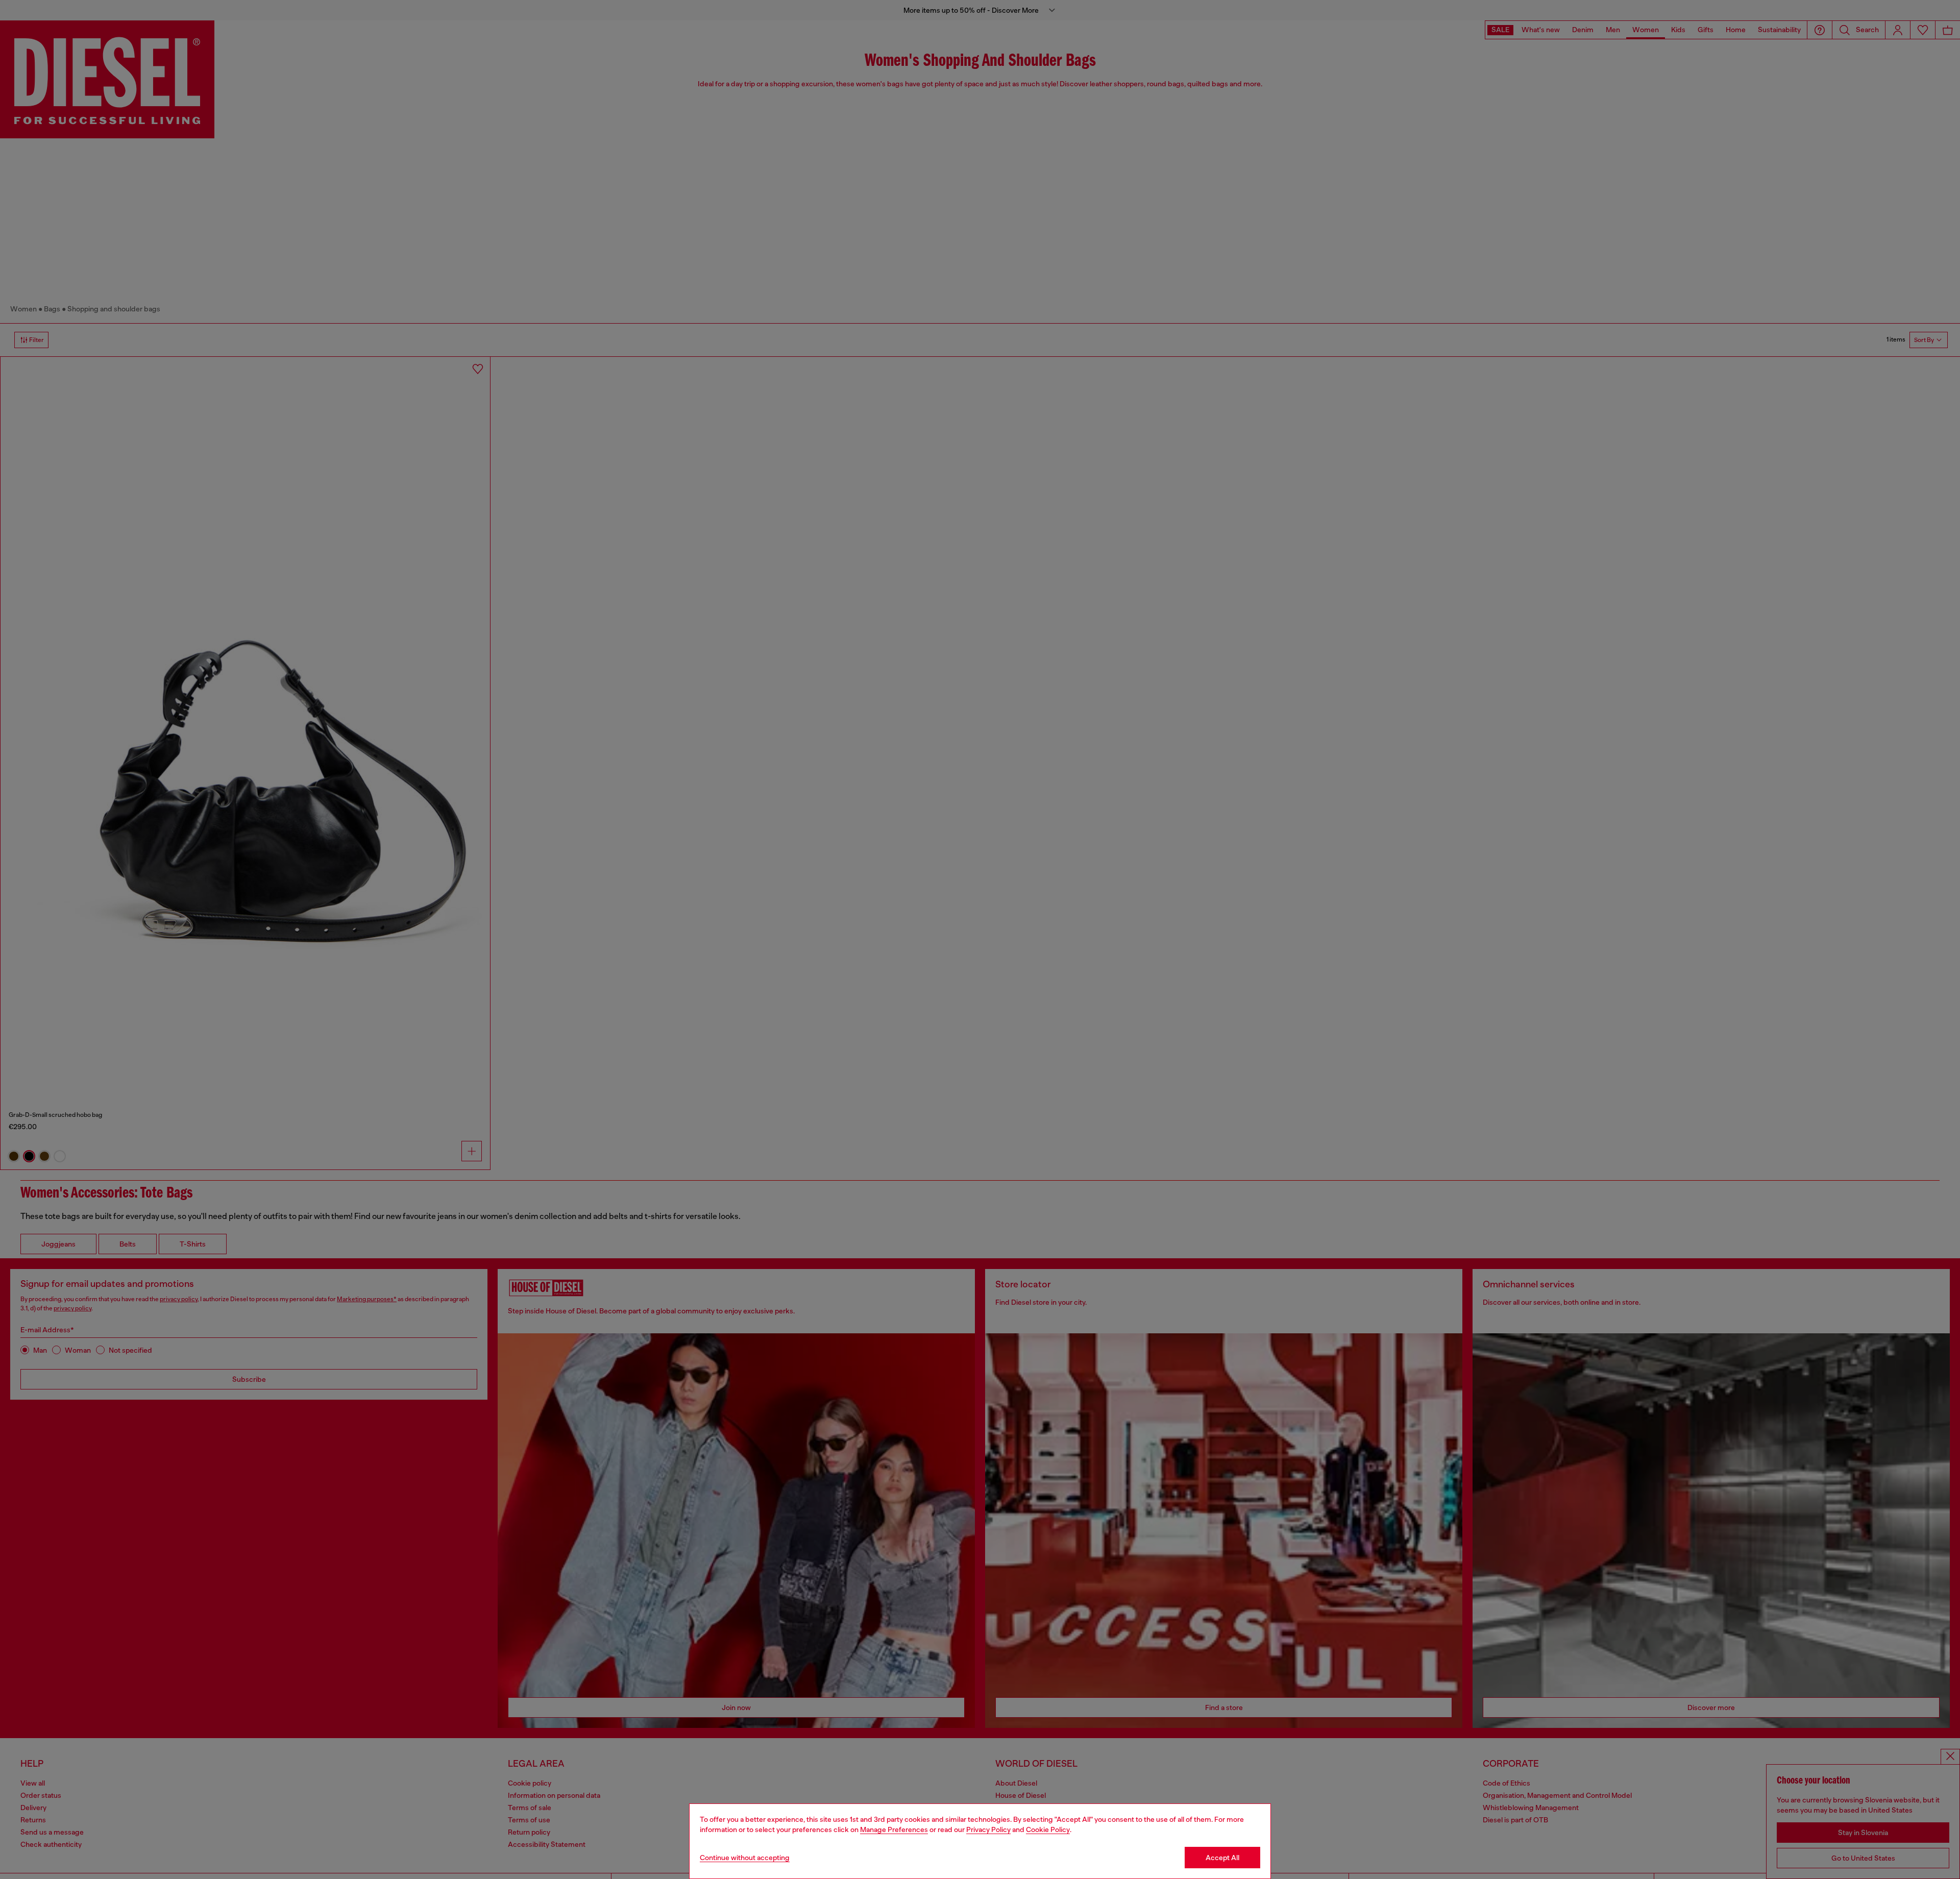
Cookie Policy (1048, 1829)
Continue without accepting (745, 1858)
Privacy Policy (988, 1829)
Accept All (1222, 1858)
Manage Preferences (894, 1829)
